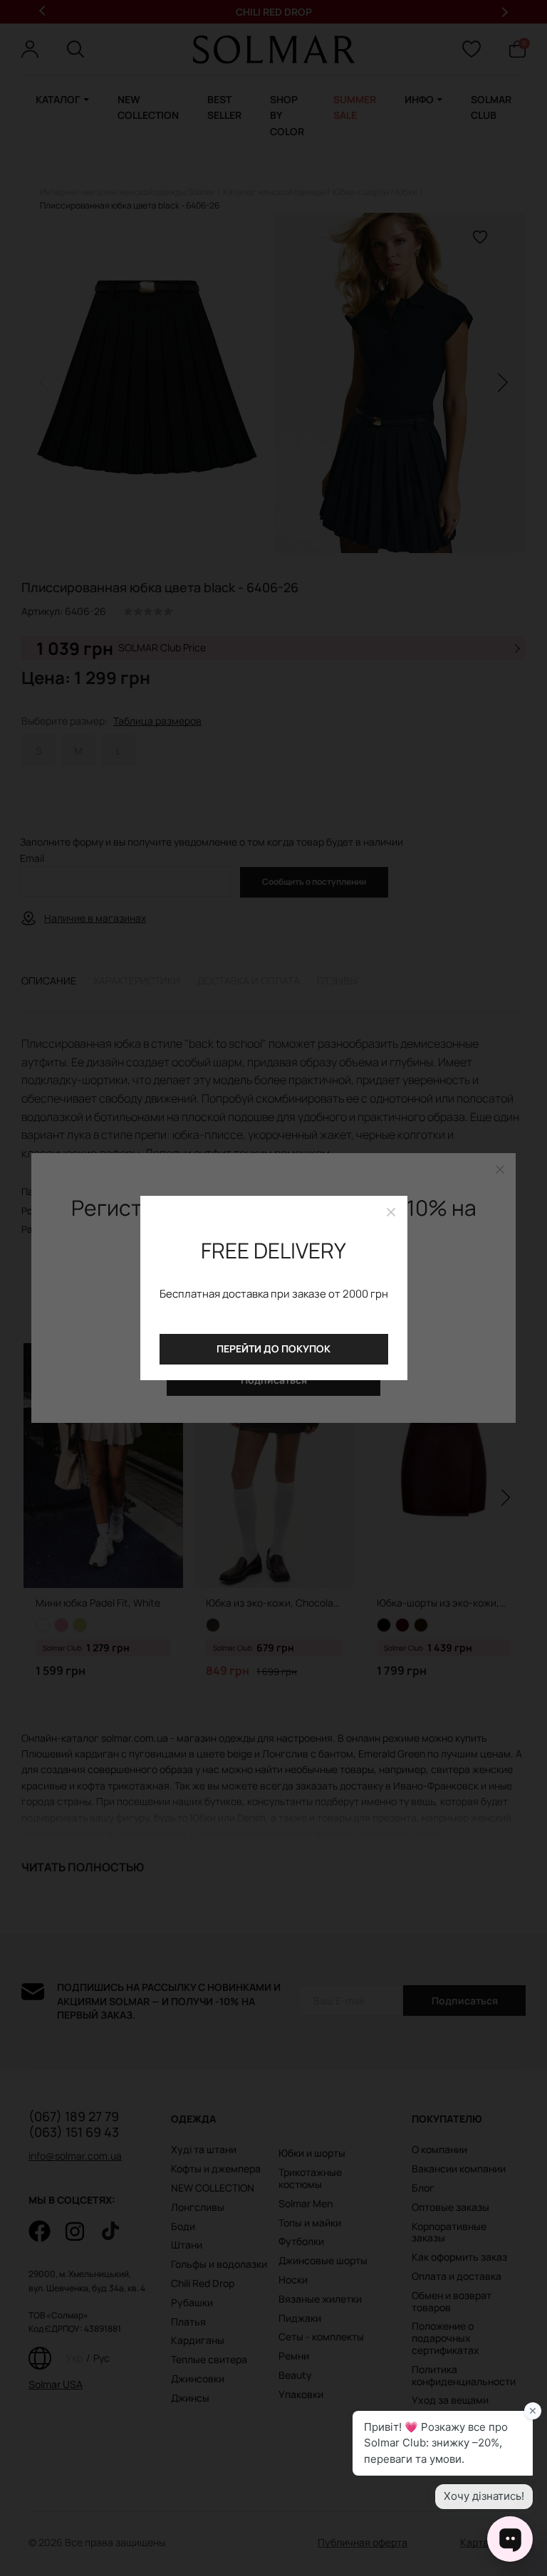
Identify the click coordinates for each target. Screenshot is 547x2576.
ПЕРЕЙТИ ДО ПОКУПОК (273, 1349)
